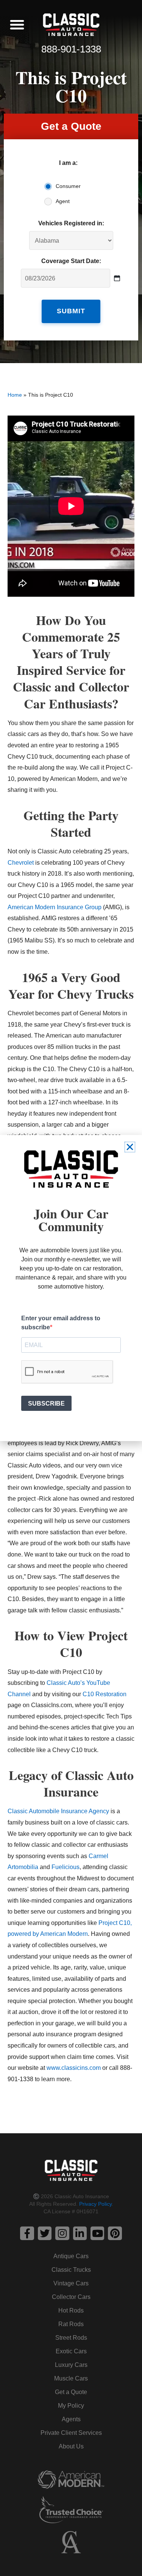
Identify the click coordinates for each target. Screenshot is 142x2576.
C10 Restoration (105, 1694)
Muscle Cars (71, 2378)
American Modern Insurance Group (55, 907)
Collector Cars (71, 2297)
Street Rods (71, 2338)
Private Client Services (71, 2433)
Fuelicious (66, 1867)
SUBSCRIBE (46, 1403)
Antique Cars (71, 2256)
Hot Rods (71, 2310)
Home (15, 395)
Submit (71, 311)
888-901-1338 (71, 49)
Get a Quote (71, 2392)
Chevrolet (21, 862)
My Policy (71, 2406)
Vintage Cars (71, 2283)
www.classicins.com (74, 2068)
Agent (63, 201)
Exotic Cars (71, 2351)
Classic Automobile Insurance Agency (58, 1811)
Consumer (68, 186)
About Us (71, 2446)
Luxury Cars (71, 2365)
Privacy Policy (95, 2204)
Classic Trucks (71, 2270)
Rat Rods (71, 2324)
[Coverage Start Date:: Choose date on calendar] (117, 278)
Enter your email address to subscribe (61, 1323)
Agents (71, 2419)
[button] (17, 25)
